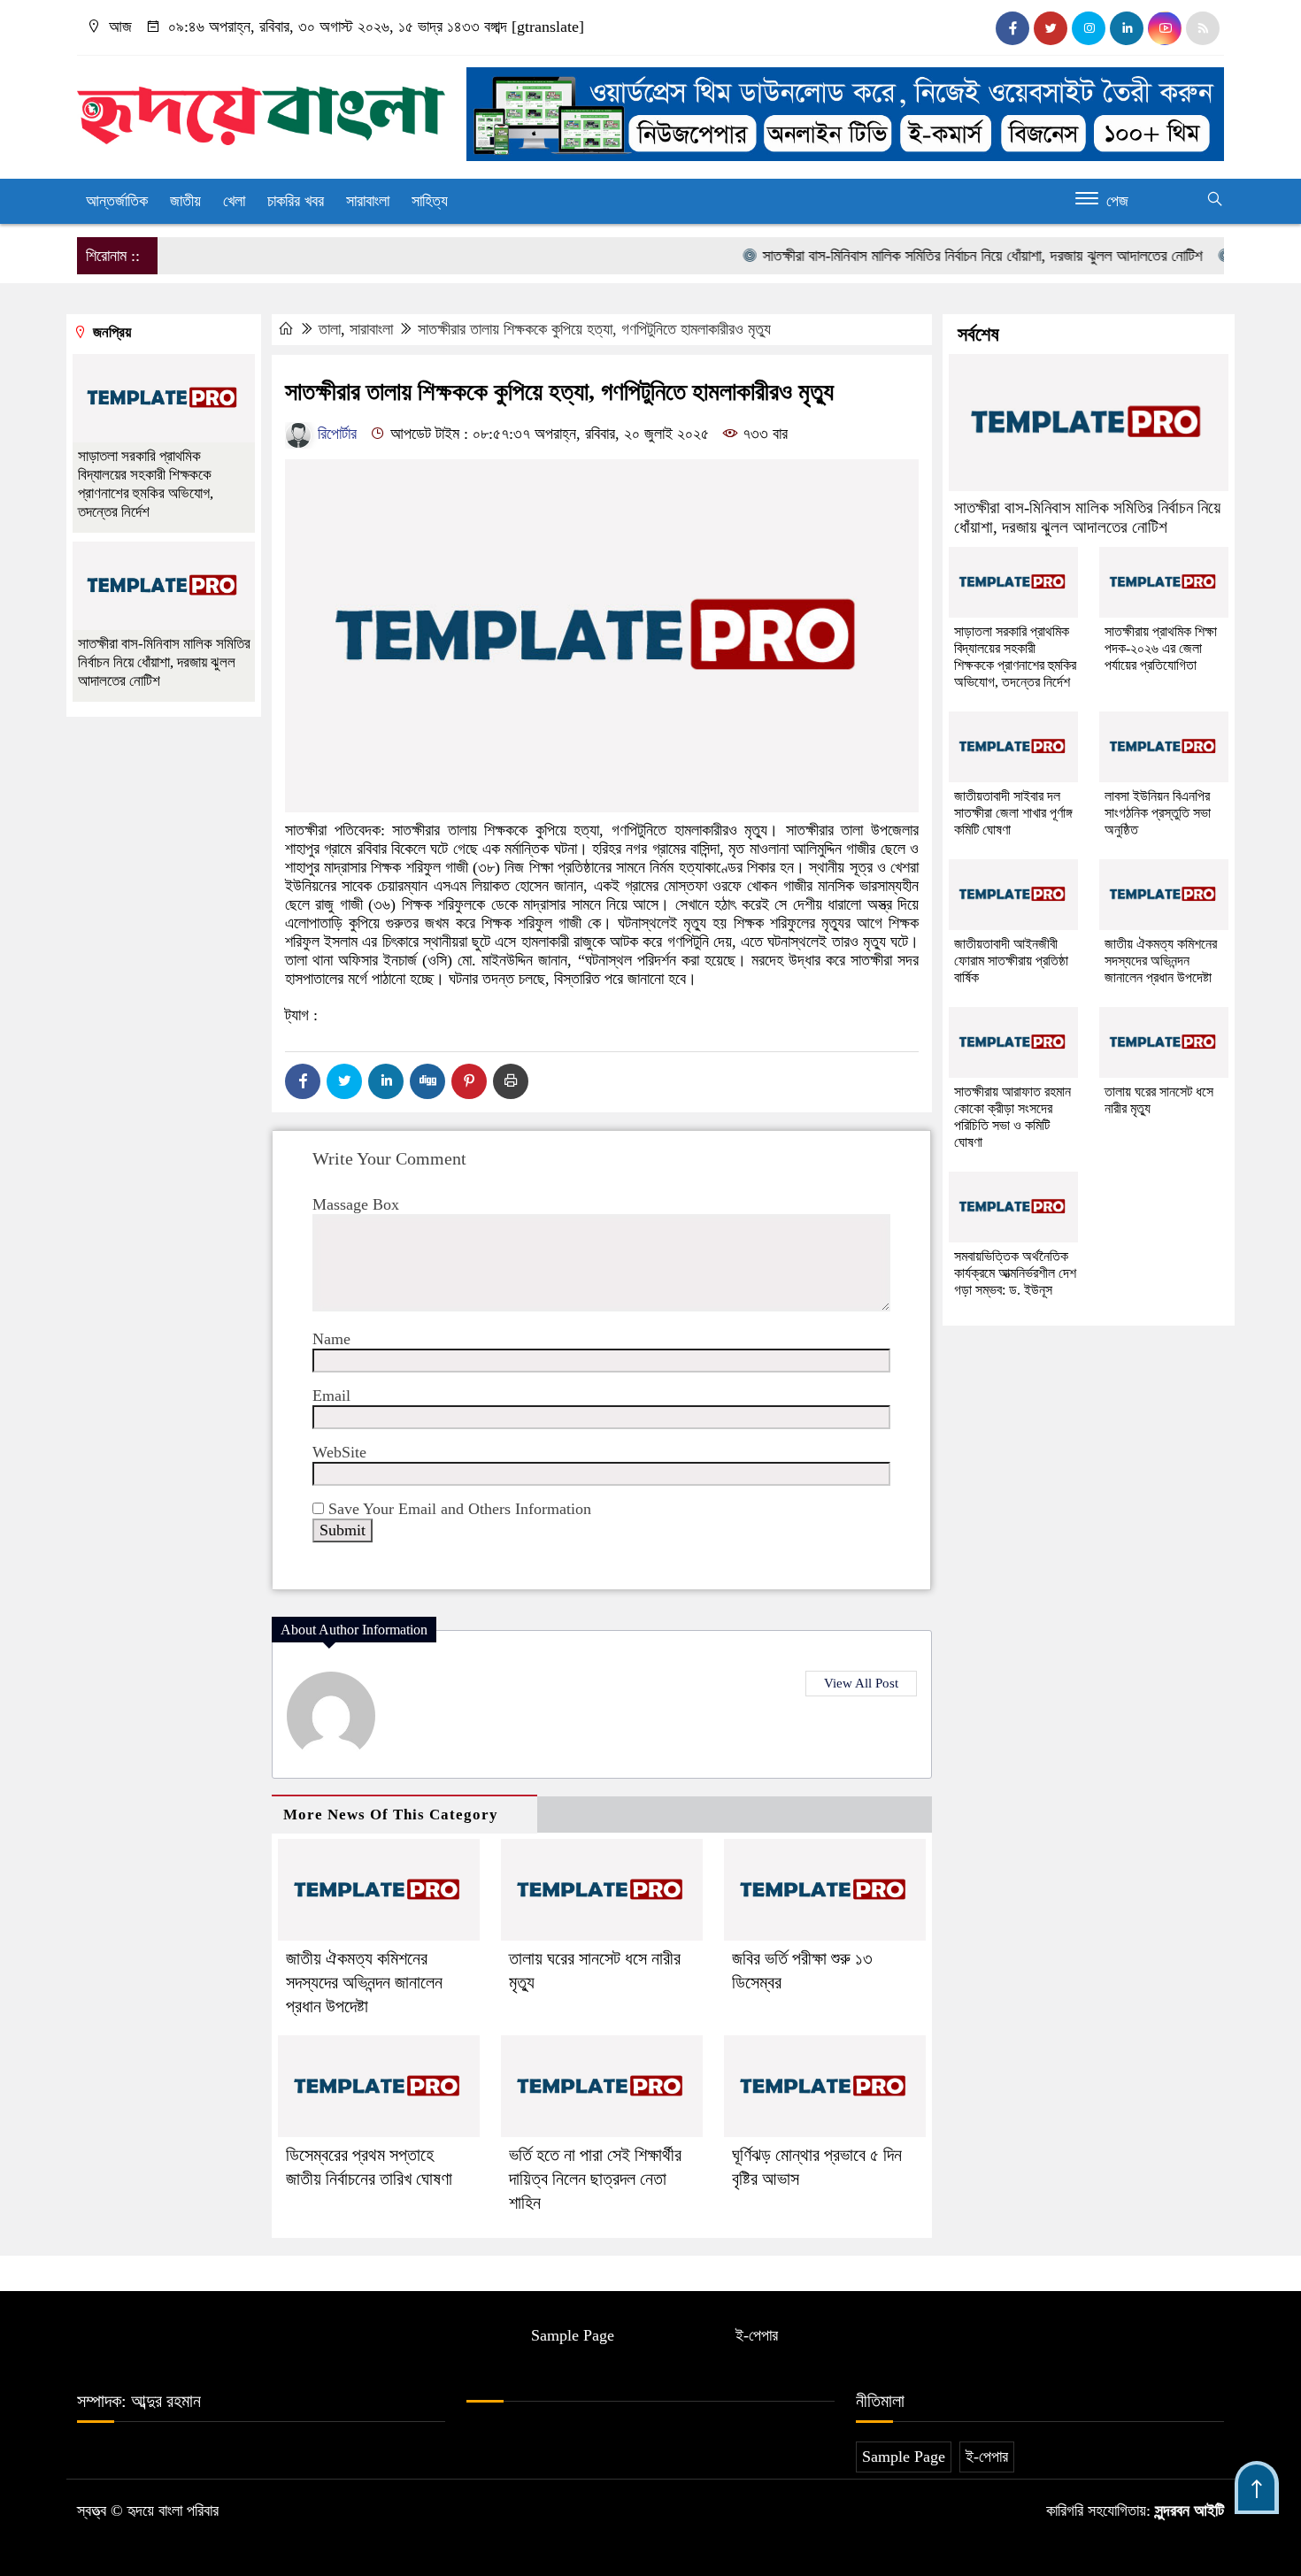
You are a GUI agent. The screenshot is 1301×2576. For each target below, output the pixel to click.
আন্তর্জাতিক (117, 201)
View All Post (861, 1683)
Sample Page (573, 2335)
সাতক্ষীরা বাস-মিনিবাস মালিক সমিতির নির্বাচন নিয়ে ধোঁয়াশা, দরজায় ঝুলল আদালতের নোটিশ (948, 256)
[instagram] (1089, 28)
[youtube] (1165, 28)
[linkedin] (1127, 28)
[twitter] (1051, 28)
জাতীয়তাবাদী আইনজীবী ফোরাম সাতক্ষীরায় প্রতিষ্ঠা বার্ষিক (1011, 961)
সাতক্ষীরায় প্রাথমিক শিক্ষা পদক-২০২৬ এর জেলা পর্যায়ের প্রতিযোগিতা (1161, 648)
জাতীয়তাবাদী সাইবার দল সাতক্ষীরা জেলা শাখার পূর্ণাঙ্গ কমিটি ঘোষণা (1013, 813)
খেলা (234, 201)
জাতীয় (185, 201)
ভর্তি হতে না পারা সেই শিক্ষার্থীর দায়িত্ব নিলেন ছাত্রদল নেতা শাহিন (595, 2179)
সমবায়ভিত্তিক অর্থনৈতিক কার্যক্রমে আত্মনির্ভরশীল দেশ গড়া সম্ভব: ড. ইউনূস (1015, 1273)
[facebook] (1012, 28)
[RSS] (1203, 28)
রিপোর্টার (335, 434)
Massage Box (356, 1204)
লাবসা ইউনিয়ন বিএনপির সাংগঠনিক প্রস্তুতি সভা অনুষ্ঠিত (1158, 813)
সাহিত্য (430, 201)
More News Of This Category (391, 1815)
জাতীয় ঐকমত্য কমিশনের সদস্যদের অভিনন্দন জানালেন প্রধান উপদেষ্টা (364, 1982)
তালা (330, 329)
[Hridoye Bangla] (261, 108)
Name (331, 1339)
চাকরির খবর (296, 201)
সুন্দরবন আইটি (1187, 2511)
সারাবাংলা (368, 201)
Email (331, 1396)
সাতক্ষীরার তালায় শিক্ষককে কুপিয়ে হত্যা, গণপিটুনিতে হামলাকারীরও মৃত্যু (594, 329)
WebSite (339, 1452)
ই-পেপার (757, 2335)
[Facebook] (303, 1081)
